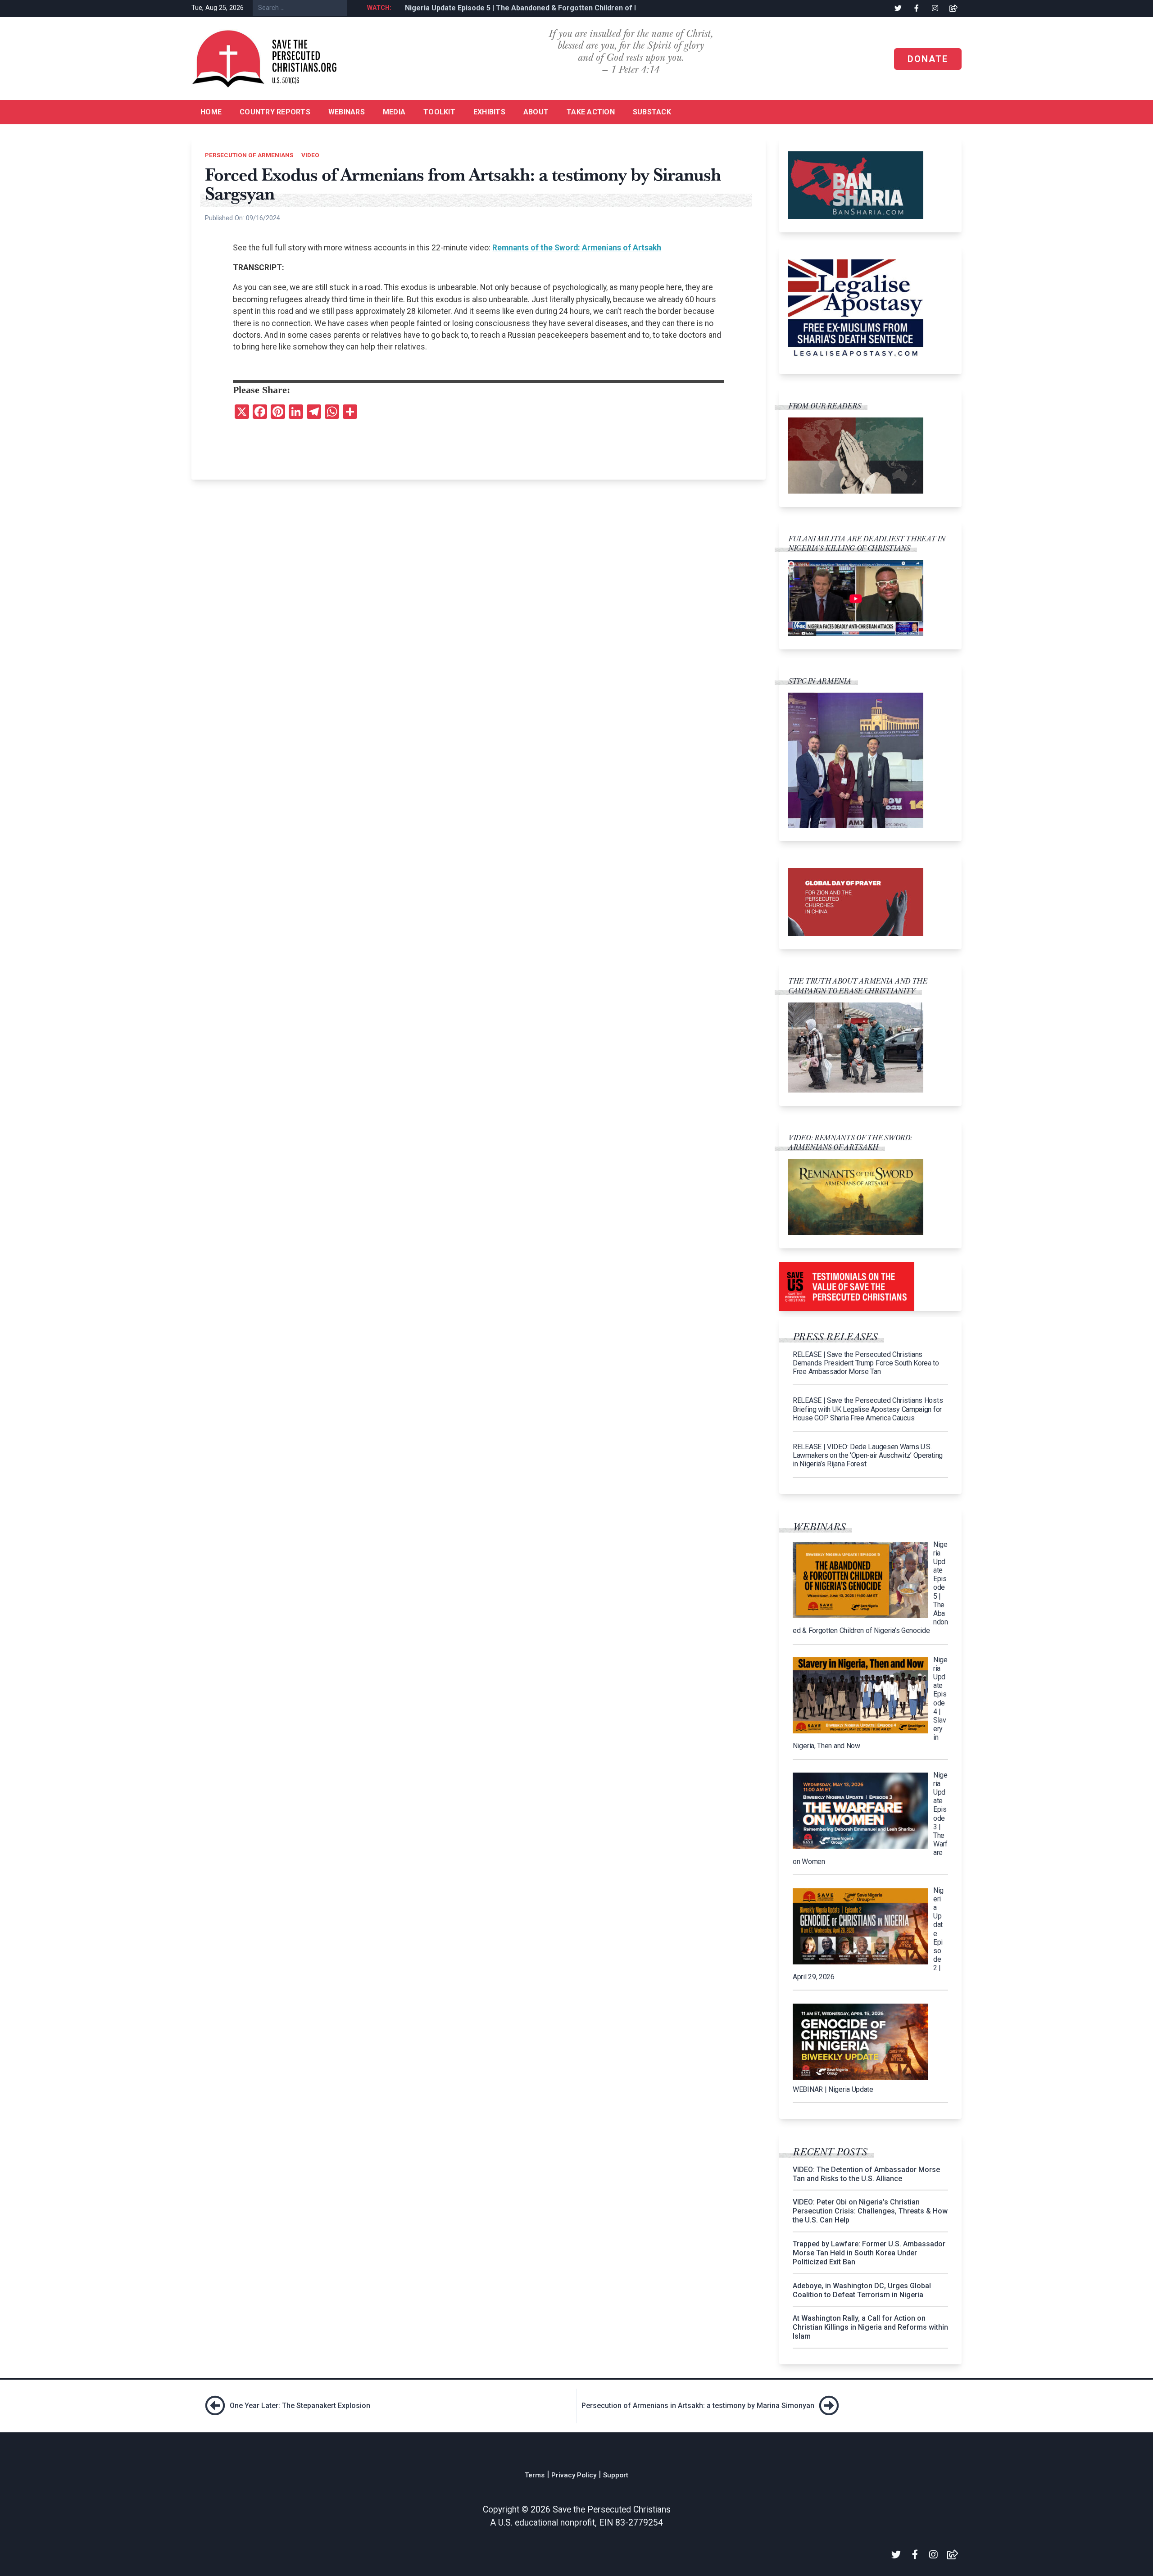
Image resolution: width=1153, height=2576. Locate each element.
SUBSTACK (652, 112)
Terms (535, 2475)
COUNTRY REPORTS (275, 112)
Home (211, 112)
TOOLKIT (439, 112)
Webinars (347, 112)
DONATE (928, 59)
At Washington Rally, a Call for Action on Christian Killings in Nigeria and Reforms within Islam (870, 2327)
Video (310, 155)
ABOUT (536, 112)
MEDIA (394, 112)
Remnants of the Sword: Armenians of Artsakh (577, 248)
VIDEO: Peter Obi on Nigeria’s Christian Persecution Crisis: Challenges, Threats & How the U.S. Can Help (870, 2211)
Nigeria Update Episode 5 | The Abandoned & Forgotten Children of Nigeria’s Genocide (545, 8)
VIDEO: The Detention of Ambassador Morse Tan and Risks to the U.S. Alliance (866, 2174)
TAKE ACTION (591, 112)
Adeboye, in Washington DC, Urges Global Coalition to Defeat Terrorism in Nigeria (862, 2290)
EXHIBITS (489, 112)
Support (616, 2475)
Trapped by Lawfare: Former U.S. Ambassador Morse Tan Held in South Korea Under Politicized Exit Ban (869, 2253)
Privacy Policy (574, 2475)
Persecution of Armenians (249, 155)
